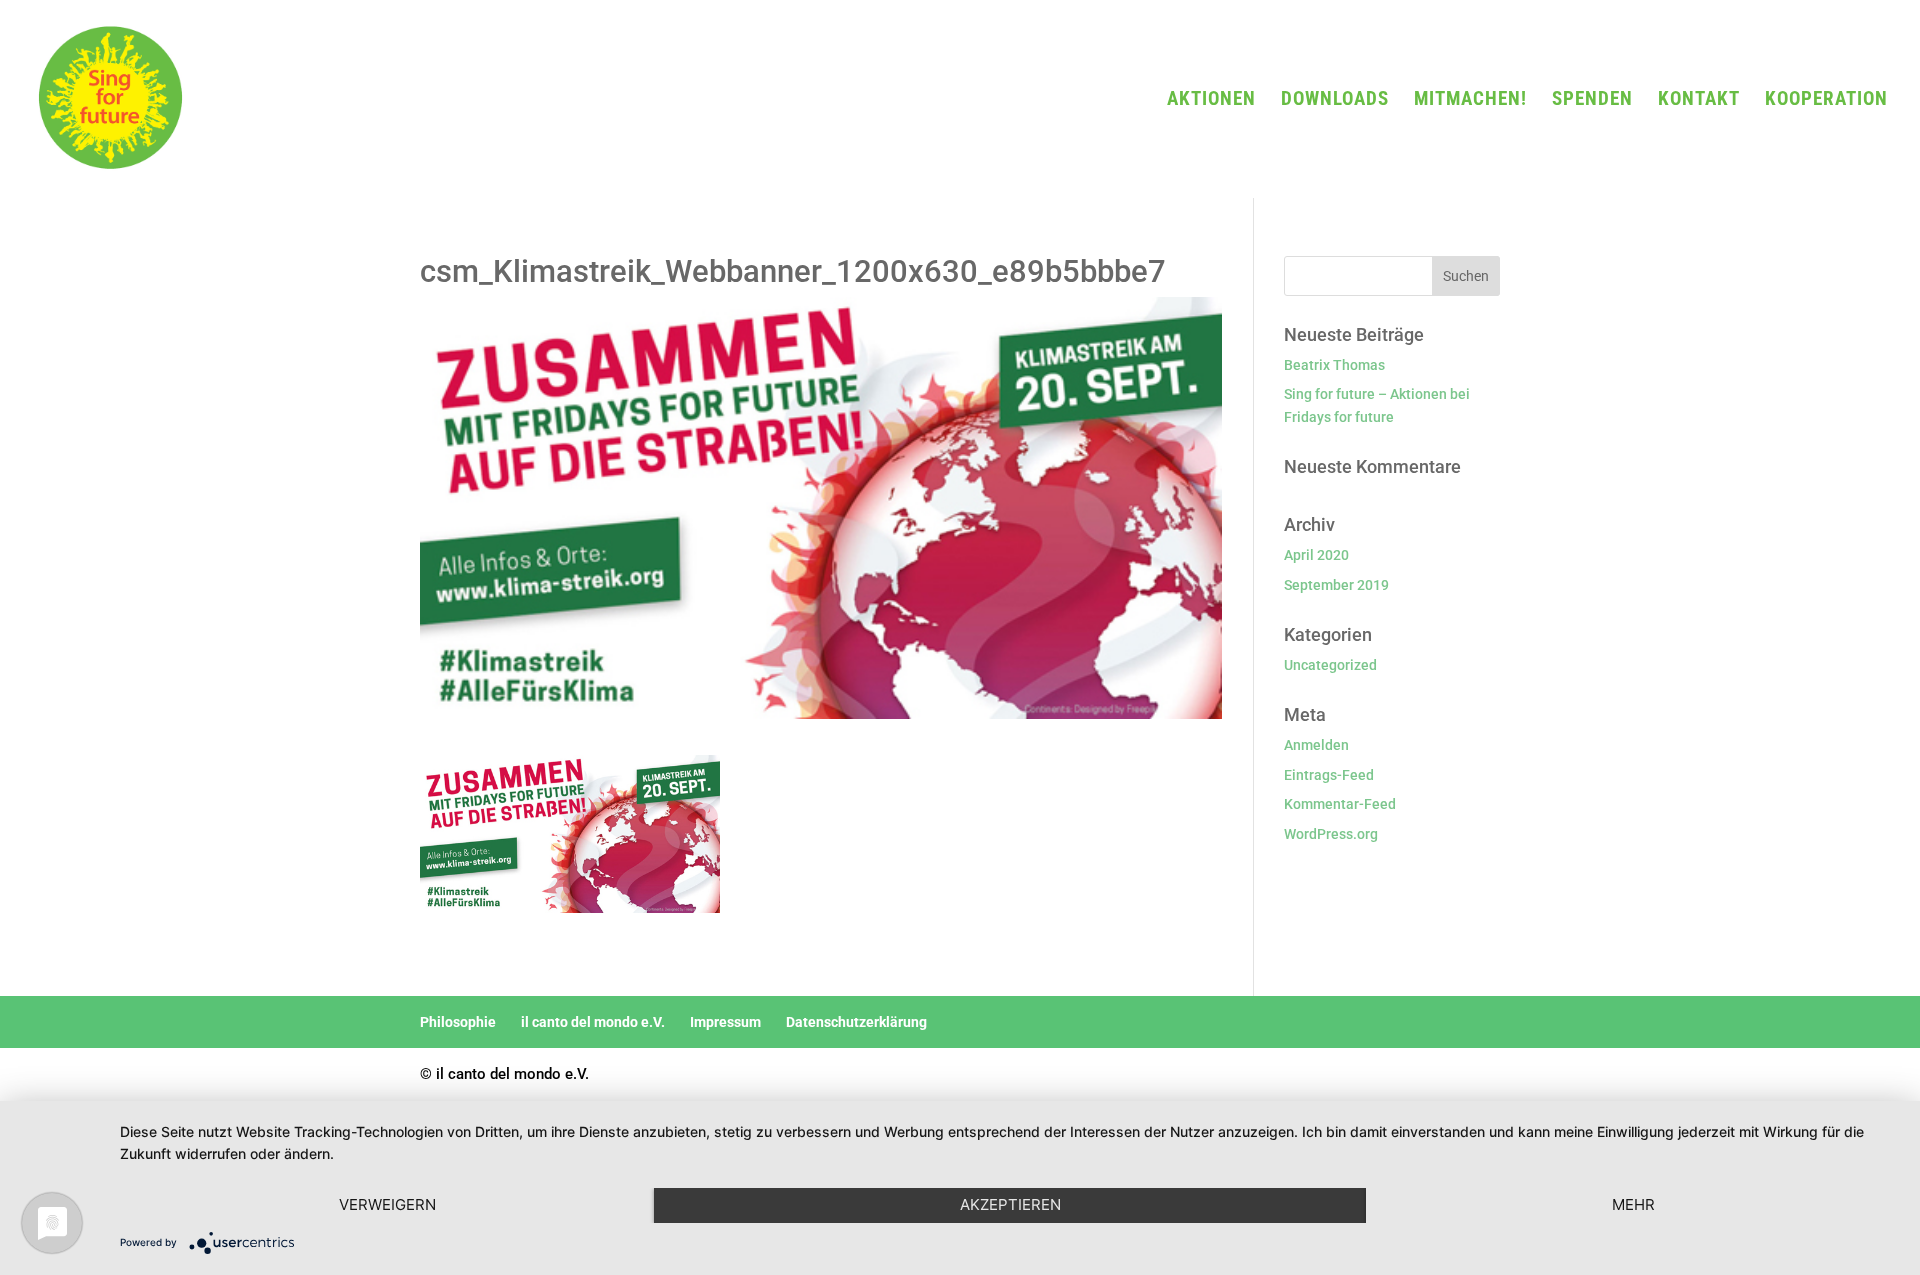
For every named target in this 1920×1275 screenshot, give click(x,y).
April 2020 (1316, 555)
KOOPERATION (1826, 101)
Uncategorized (1330, 665)
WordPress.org (1331, 834)
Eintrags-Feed (1329, 775)
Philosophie (458, 1022)
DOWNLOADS (1335, 101)
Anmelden (1316, 745)
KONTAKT (1699, 101)
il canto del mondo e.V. (593, 1022)
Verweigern (387, 1204)
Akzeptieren (1010, 1204)
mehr (1633, 1204)
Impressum (725, 1022)
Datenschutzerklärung (856, 1022)
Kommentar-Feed (1340, 804)
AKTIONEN (1211, 101)
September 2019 (1336, 585)
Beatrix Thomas (1334, 365)
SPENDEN (1592, 101)
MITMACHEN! (1470, 101)
